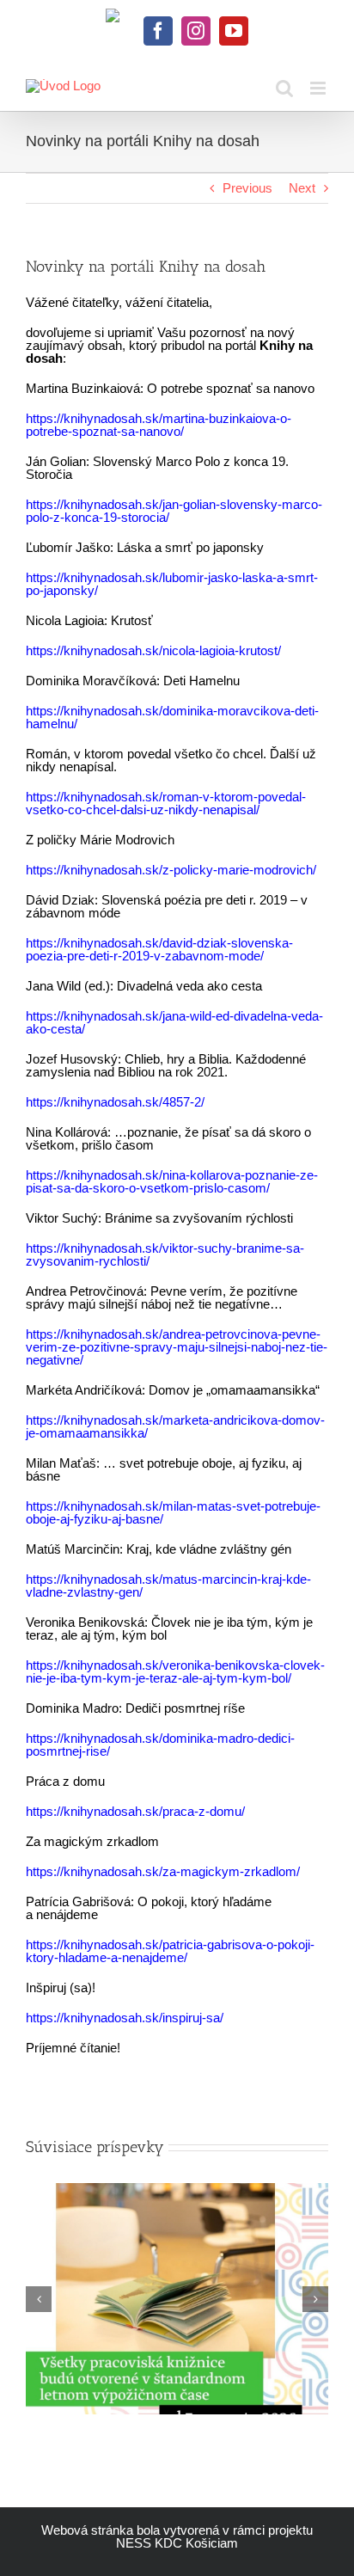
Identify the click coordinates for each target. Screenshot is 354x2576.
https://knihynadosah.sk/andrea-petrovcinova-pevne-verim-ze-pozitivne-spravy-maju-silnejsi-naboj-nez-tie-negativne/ (177, 1347)
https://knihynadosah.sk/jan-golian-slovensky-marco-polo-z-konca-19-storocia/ (174, 511)
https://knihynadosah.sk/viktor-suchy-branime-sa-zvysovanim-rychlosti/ (165, 1254)
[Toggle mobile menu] (319, 88)
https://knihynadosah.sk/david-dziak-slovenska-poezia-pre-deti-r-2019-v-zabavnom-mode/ (159, 949)
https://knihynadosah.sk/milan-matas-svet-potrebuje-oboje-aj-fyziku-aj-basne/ (173, 1512)
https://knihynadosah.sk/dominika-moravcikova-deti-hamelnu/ (172, 717)
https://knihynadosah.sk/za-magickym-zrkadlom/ (163, 1871)
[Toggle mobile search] (284, 88)
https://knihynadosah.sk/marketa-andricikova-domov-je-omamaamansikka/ (175, 1426)
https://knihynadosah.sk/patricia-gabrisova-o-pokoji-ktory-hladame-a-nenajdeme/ (170, 1951)
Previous (247, 188)
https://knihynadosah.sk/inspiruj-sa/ (125, 2018)
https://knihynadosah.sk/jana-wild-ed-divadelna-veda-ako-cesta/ (174, 1022)
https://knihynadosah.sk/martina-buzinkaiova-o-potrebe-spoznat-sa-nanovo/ (159, 425)
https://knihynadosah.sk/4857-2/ (115, 1102)
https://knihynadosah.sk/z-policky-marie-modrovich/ (171, 870)
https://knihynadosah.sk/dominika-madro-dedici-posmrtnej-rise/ (160, 1745)
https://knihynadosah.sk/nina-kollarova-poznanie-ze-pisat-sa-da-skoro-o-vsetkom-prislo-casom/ (172, 1181)
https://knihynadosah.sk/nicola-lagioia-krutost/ (153, 650)
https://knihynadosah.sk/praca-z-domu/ (135, 1811)
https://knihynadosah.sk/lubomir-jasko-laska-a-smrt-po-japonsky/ (172, 584)
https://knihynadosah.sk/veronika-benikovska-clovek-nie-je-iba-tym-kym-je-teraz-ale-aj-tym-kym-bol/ (175, 1671)
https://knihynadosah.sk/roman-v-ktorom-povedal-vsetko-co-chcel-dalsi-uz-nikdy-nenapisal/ (166, 803)
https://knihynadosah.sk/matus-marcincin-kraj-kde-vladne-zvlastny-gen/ (168, 1585)
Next (302, 188)
